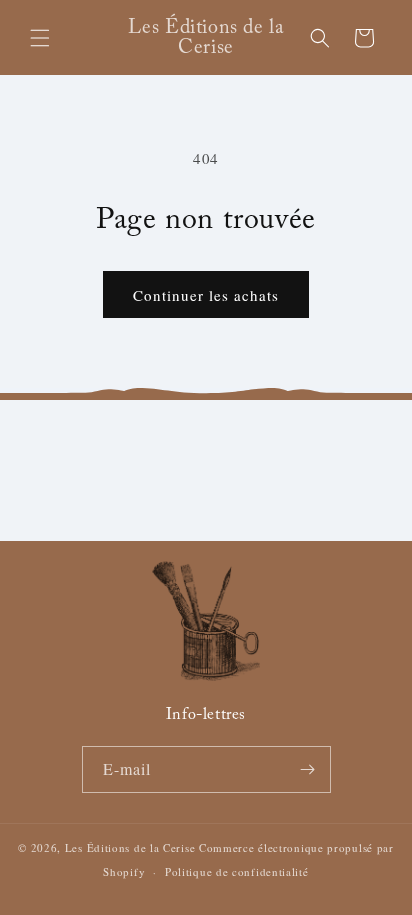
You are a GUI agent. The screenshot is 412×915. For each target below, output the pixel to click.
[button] (40, 38)
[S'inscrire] (308, 769)
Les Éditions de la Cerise (130, 847)
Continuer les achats (206, 295)
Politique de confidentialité (237, 871)
